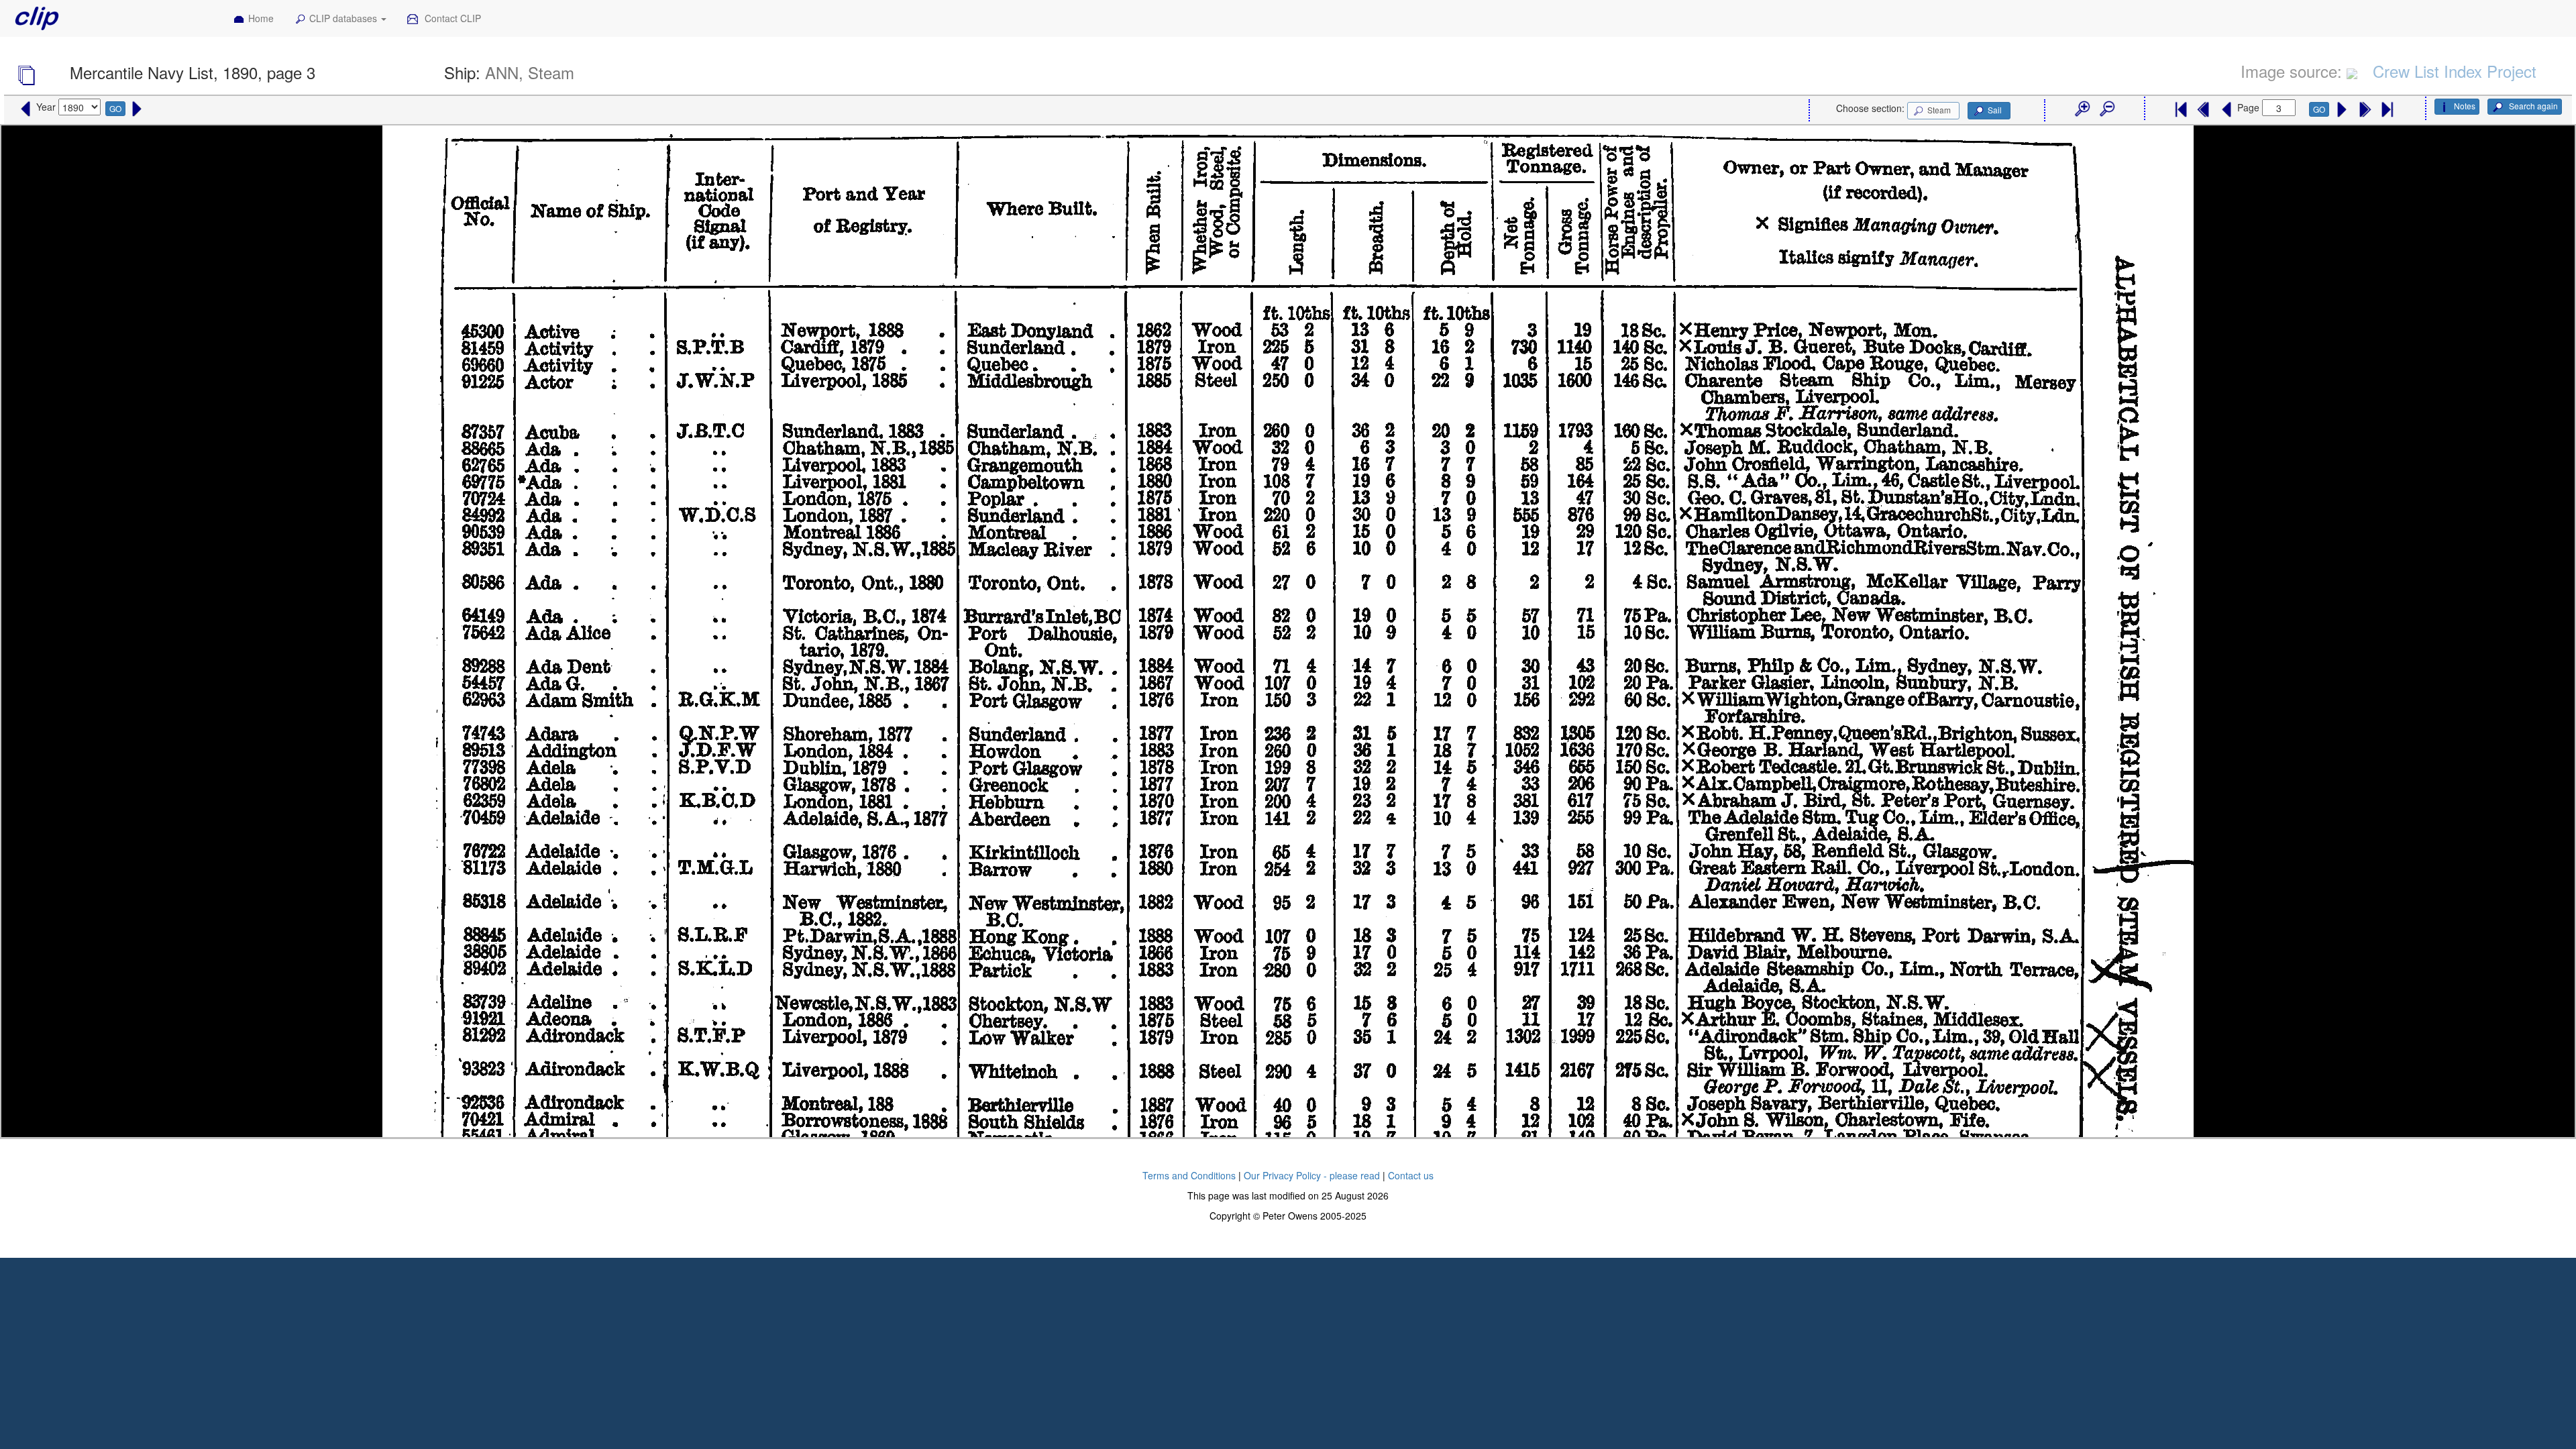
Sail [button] (1995, 110)
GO (115, 108)
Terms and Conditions (1189, 1175)
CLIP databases (344, 18)
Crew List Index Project (2455, 71)
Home (261, 18)
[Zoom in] (2082, 109)
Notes (2465, 106)
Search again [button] (2532, 106)
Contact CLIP (451, 18)
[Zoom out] (2106, 109)
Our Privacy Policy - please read (1312, 1175)
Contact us (1411, 1175)
